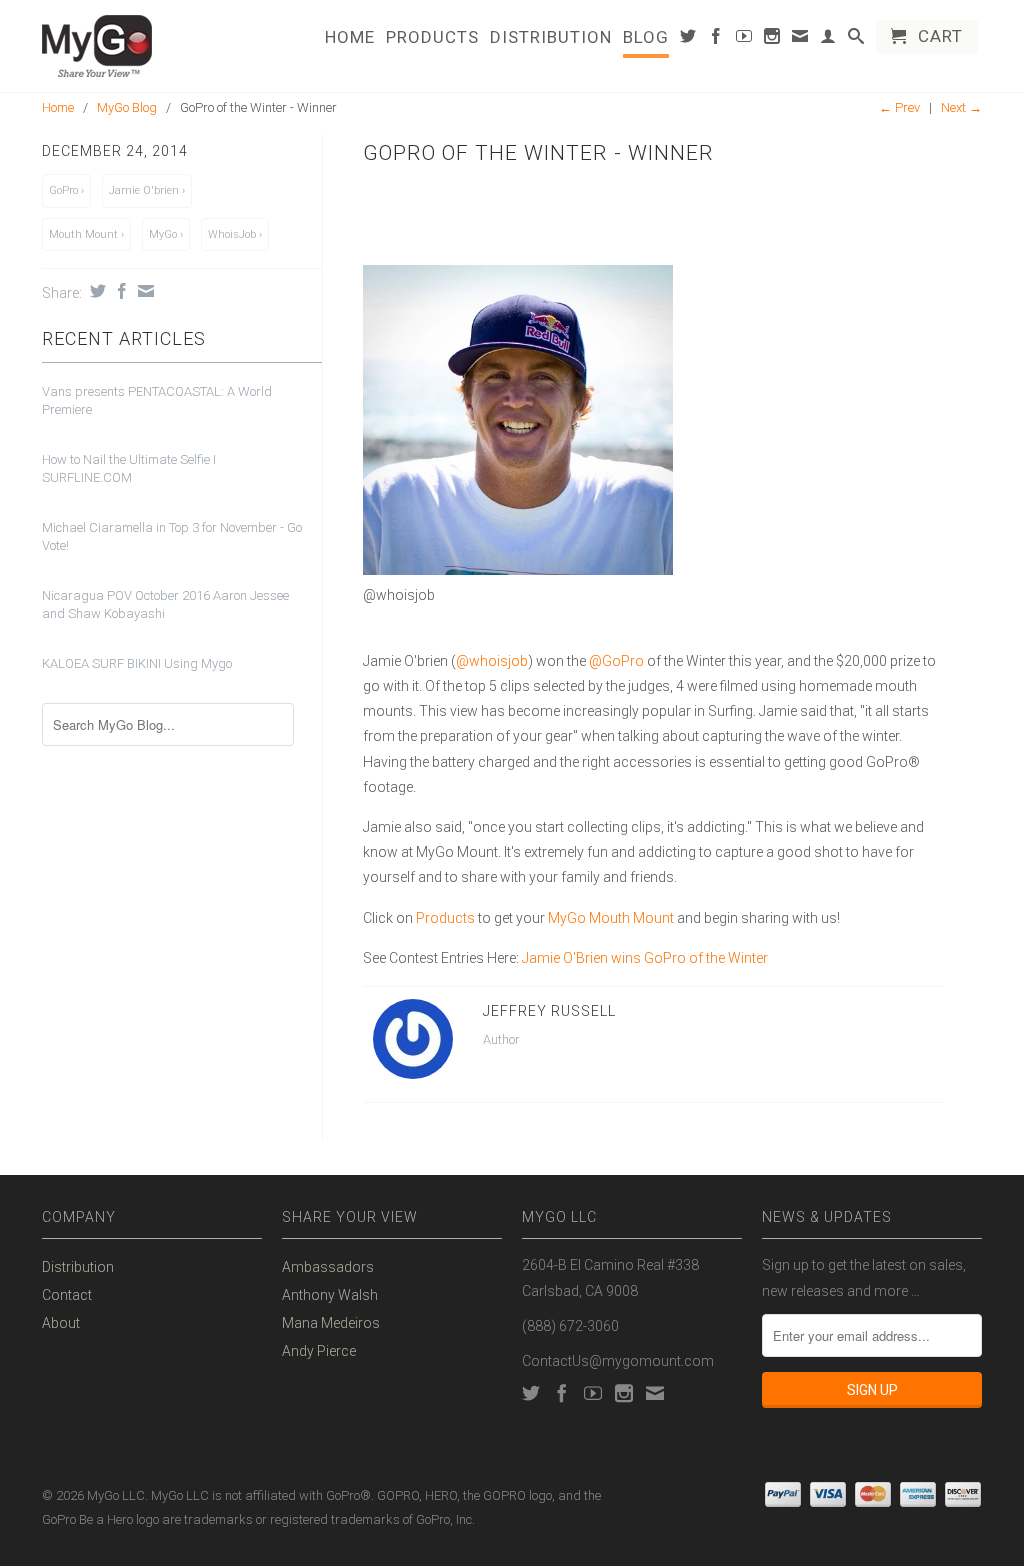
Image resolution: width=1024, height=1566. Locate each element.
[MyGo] (152, 46)
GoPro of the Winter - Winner (538, 153)
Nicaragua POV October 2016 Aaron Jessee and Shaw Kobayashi (165, 604)
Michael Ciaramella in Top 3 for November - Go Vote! (172, 536)
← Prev (899, 107)
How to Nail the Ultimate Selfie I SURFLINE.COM (129, 468)
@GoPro (616, 661)
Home (350, 37)
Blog (646, 37)
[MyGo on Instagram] (772, 40)
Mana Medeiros (331, 1323)
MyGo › (166, 234)
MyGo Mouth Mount (611, 918)
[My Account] (828, 40)
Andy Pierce (319, 1351)
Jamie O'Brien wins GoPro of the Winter (645, 958)
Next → (961, 107)
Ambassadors (328, 1267)
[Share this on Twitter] (95, 291)
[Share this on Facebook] (119, 291)
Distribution (551, 37)
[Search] (856, 40)
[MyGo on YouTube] (744, 40)
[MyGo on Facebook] (716, 40)
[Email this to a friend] (143, 291)
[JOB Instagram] (364, 621)
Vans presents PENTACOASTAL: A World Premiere (157, 400)
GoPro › (66, 190)
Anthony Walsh (330, 1295)
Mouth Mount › (86, 234)
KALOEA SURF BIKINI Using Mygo (137, 663)
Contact (67, 1295)
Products (432, 37)
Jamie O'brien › (147, 190)
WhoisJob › (235, 234)
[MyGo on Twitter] (688, 40)
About (61, 1323)
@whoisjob (492, 661)
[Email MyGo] (800, 40)
